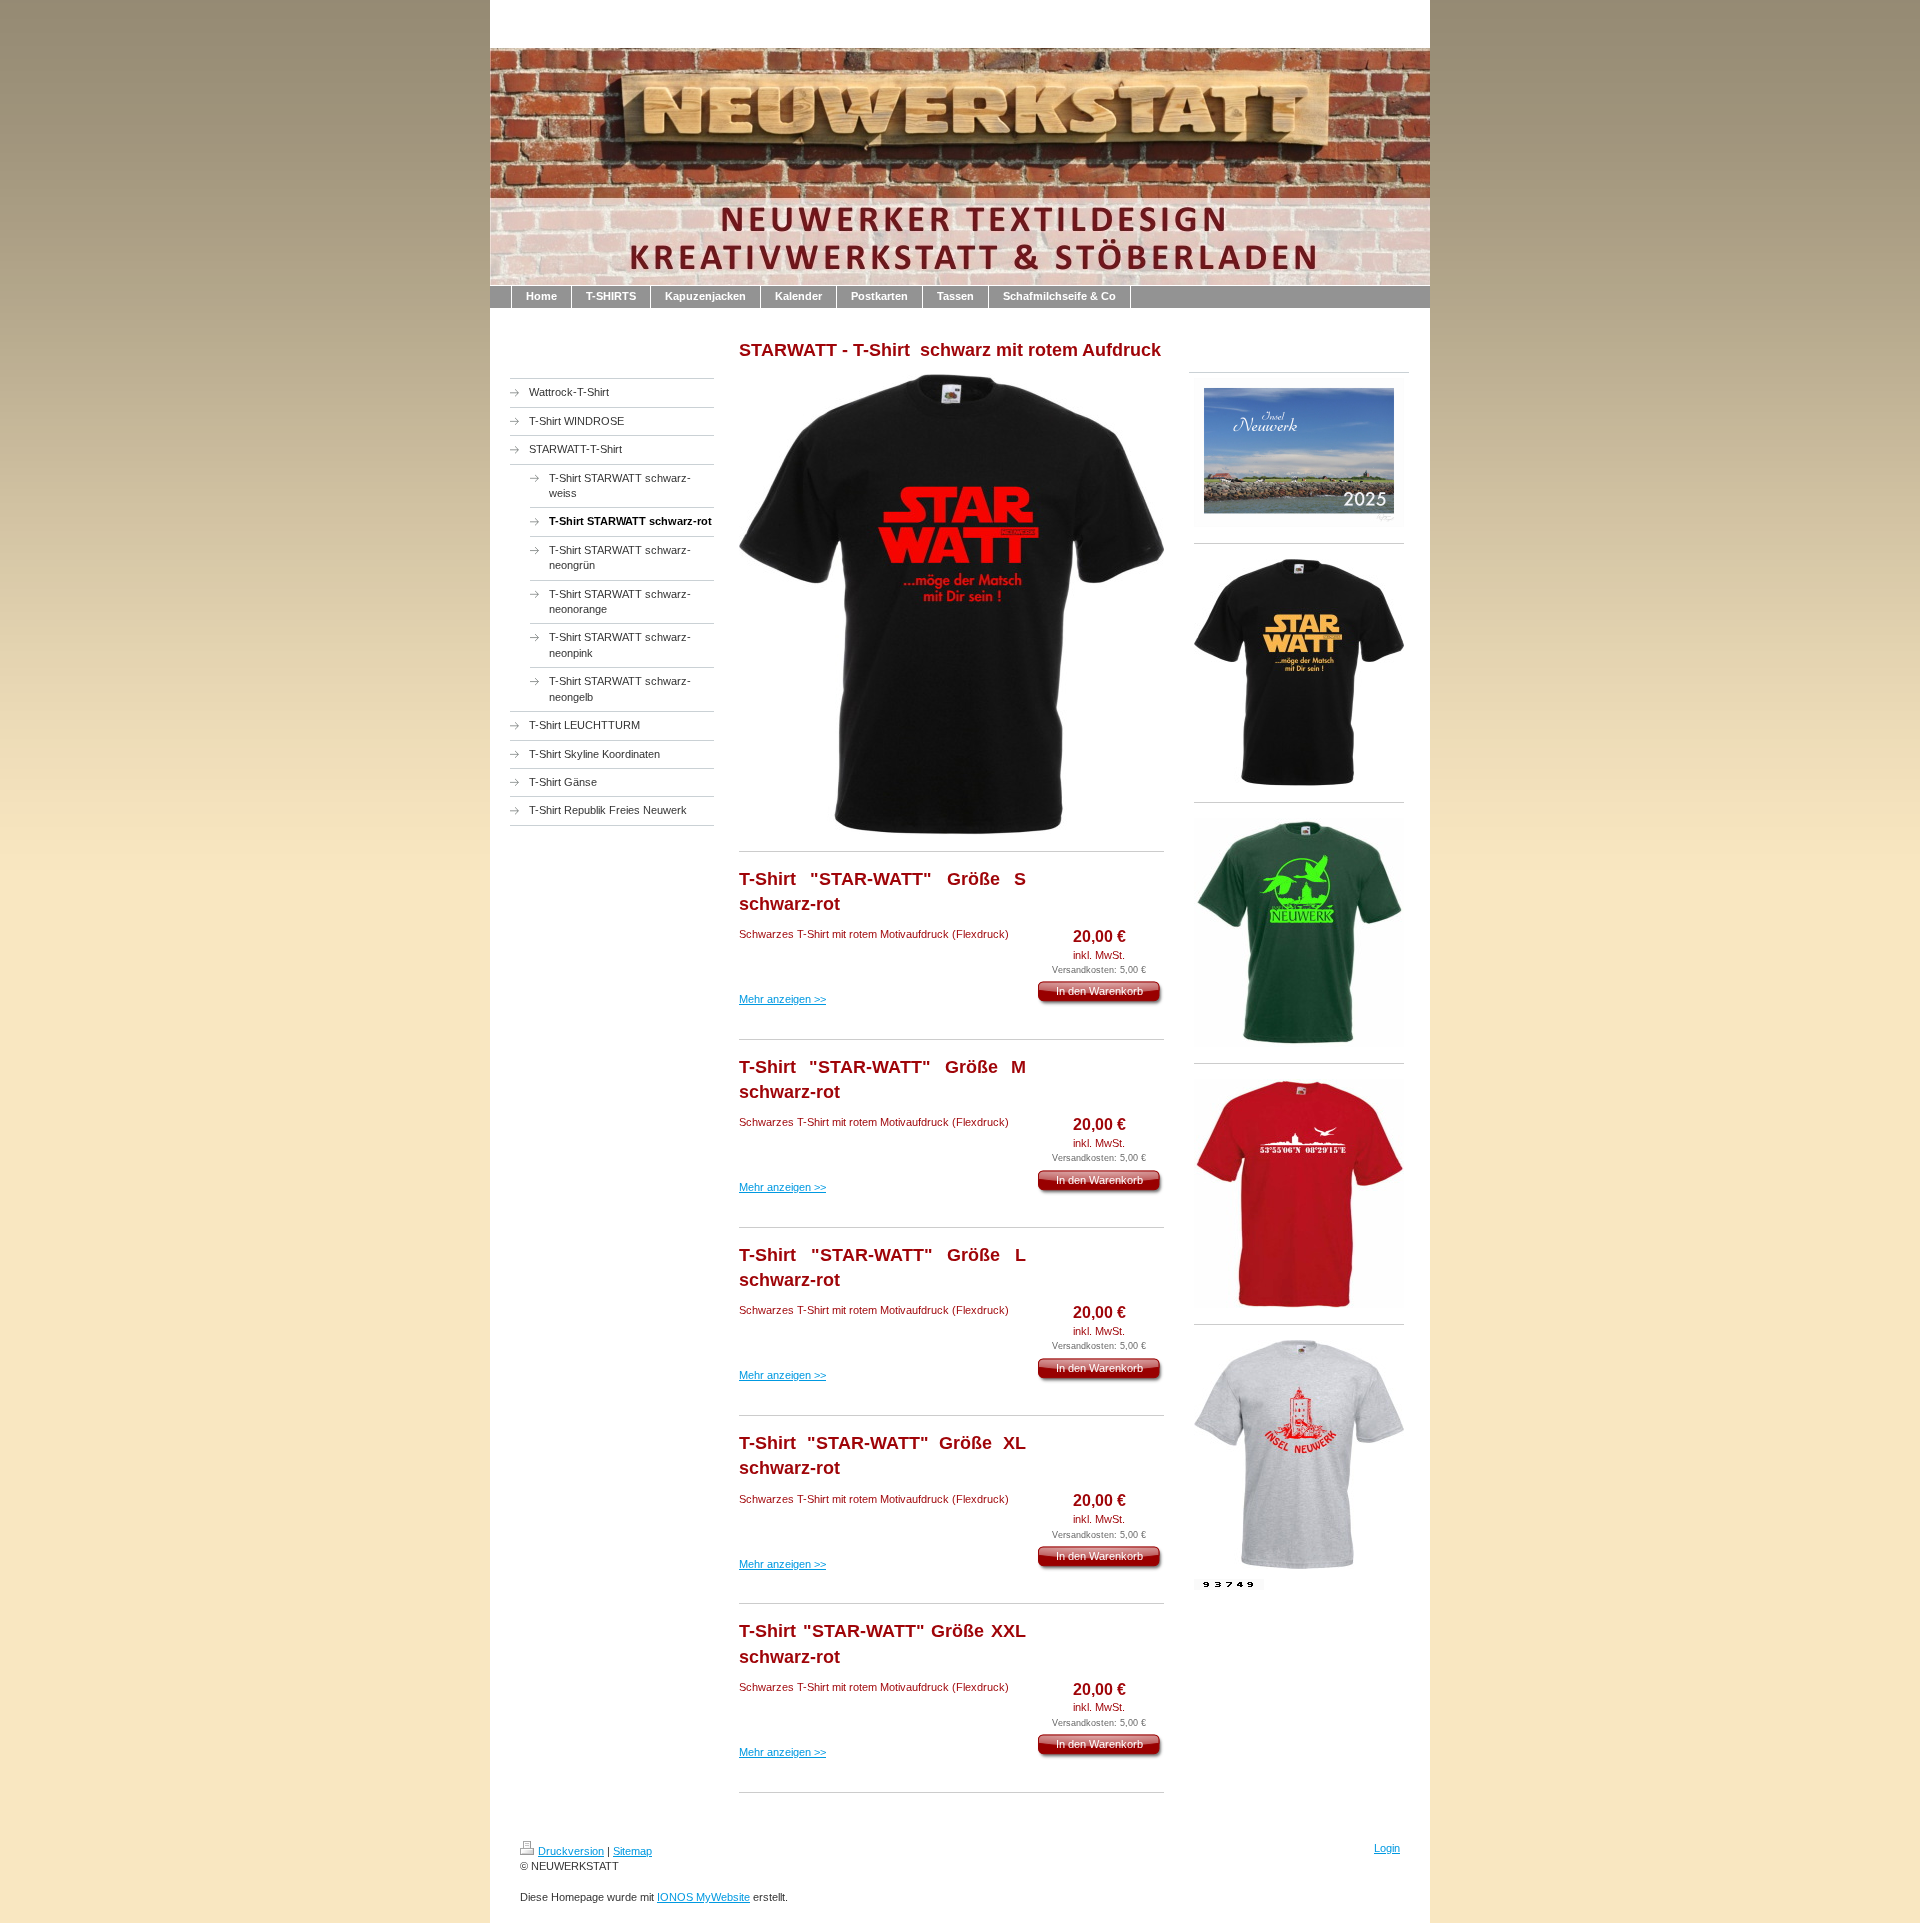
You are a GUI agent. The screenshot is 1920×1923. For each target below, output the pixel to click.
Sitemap (632, 1851)
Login (1387, 1848)
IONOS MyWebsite (703, 1897)
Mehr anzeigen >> (782, 999)
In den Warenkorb (1099, 991)
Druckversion (571, 1851)
